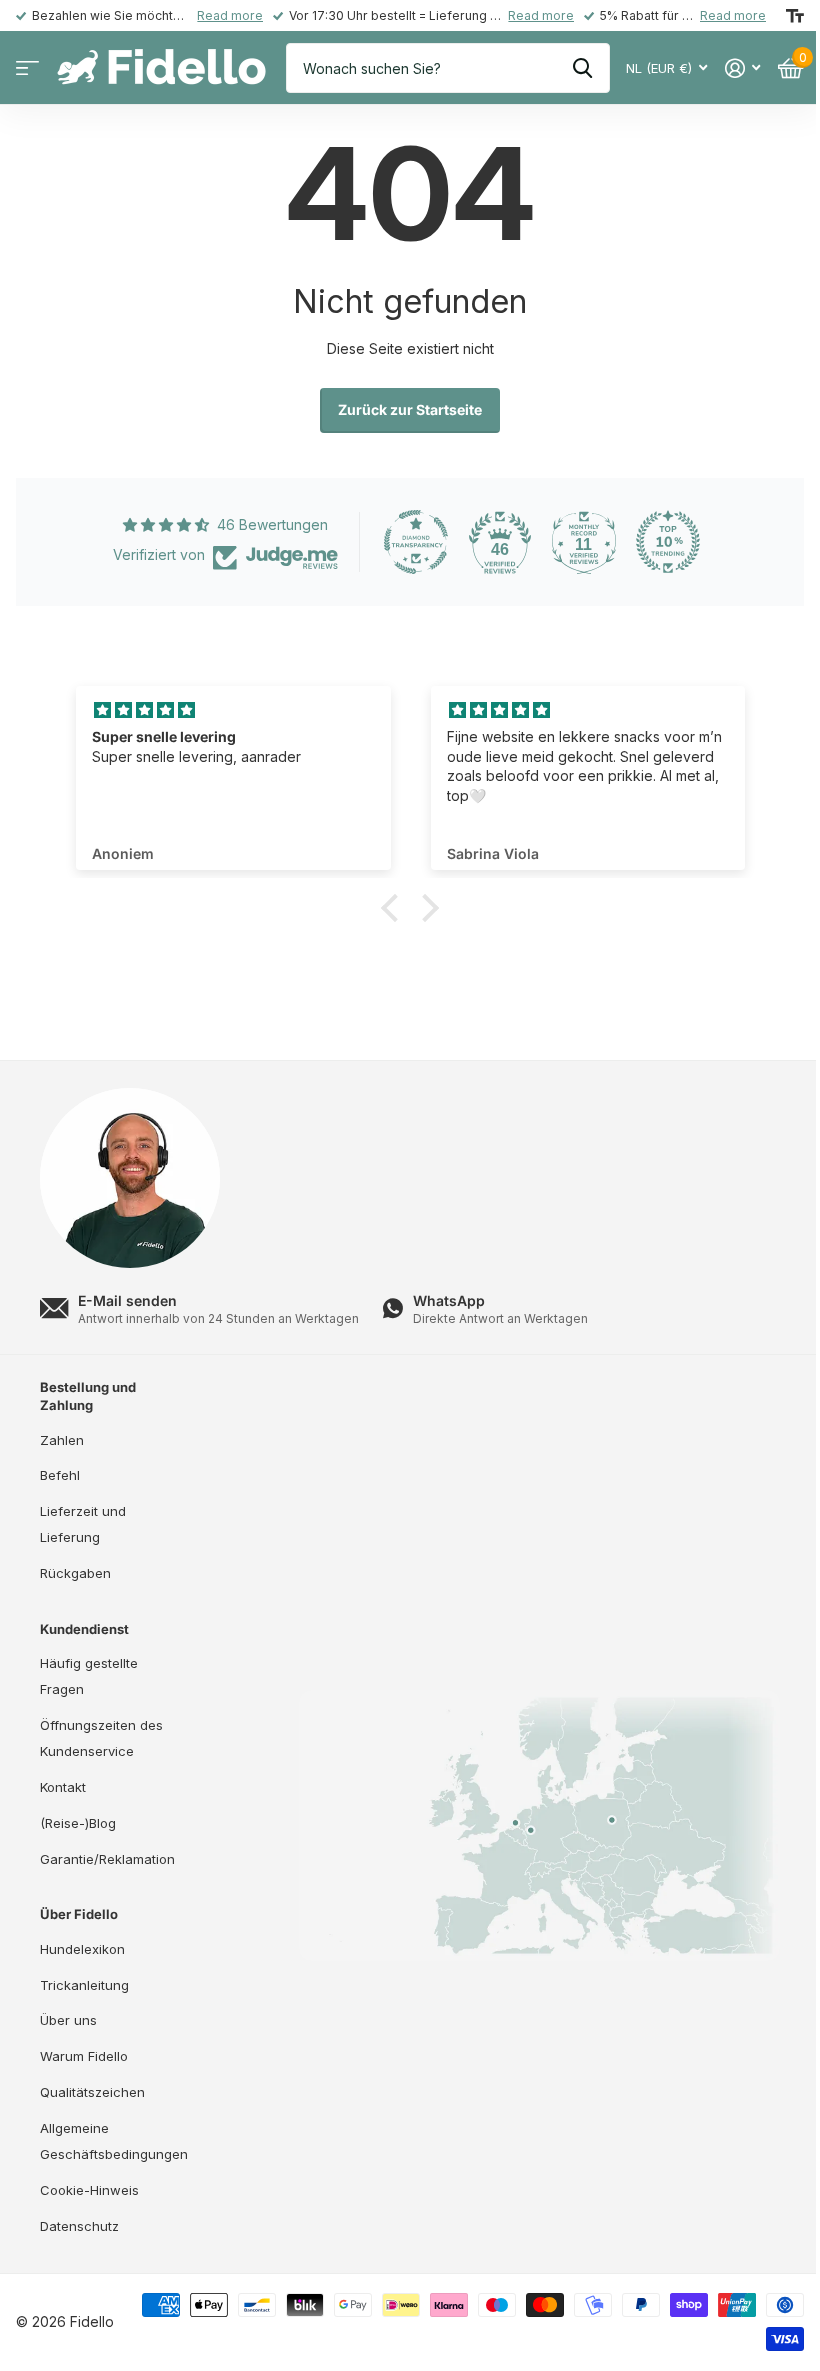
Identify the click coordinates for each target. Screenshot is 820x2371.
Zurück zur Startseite (410, 409)
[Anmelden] (742, 68)
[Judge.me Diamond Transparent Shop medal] (416, 542)
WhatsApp (449, 1300)
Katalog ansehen (27, 68)
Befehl (60, 1475)
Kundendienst (84, 1629)
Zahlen (62, 1440)
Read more (230, 15)
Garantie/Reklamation (107, 1859)
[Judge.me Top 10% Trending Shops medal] (668, 542)
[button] (395, 908)
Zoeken (582, 68)
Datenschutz (79, 2226)
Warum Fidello (84, 2056)
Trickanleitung (84, 1985)
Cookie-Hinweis (89, 2190)
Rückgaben (75, 1573)
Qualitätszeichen (92, 2092)
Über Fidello (79, 1914)
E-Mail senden (127, 1300)
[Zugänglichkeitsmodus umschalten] (795, 16)
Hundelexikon (82, 1949)
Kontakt (63, 1787)
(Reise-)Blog (78, 1823)
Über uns (68, 2020)
